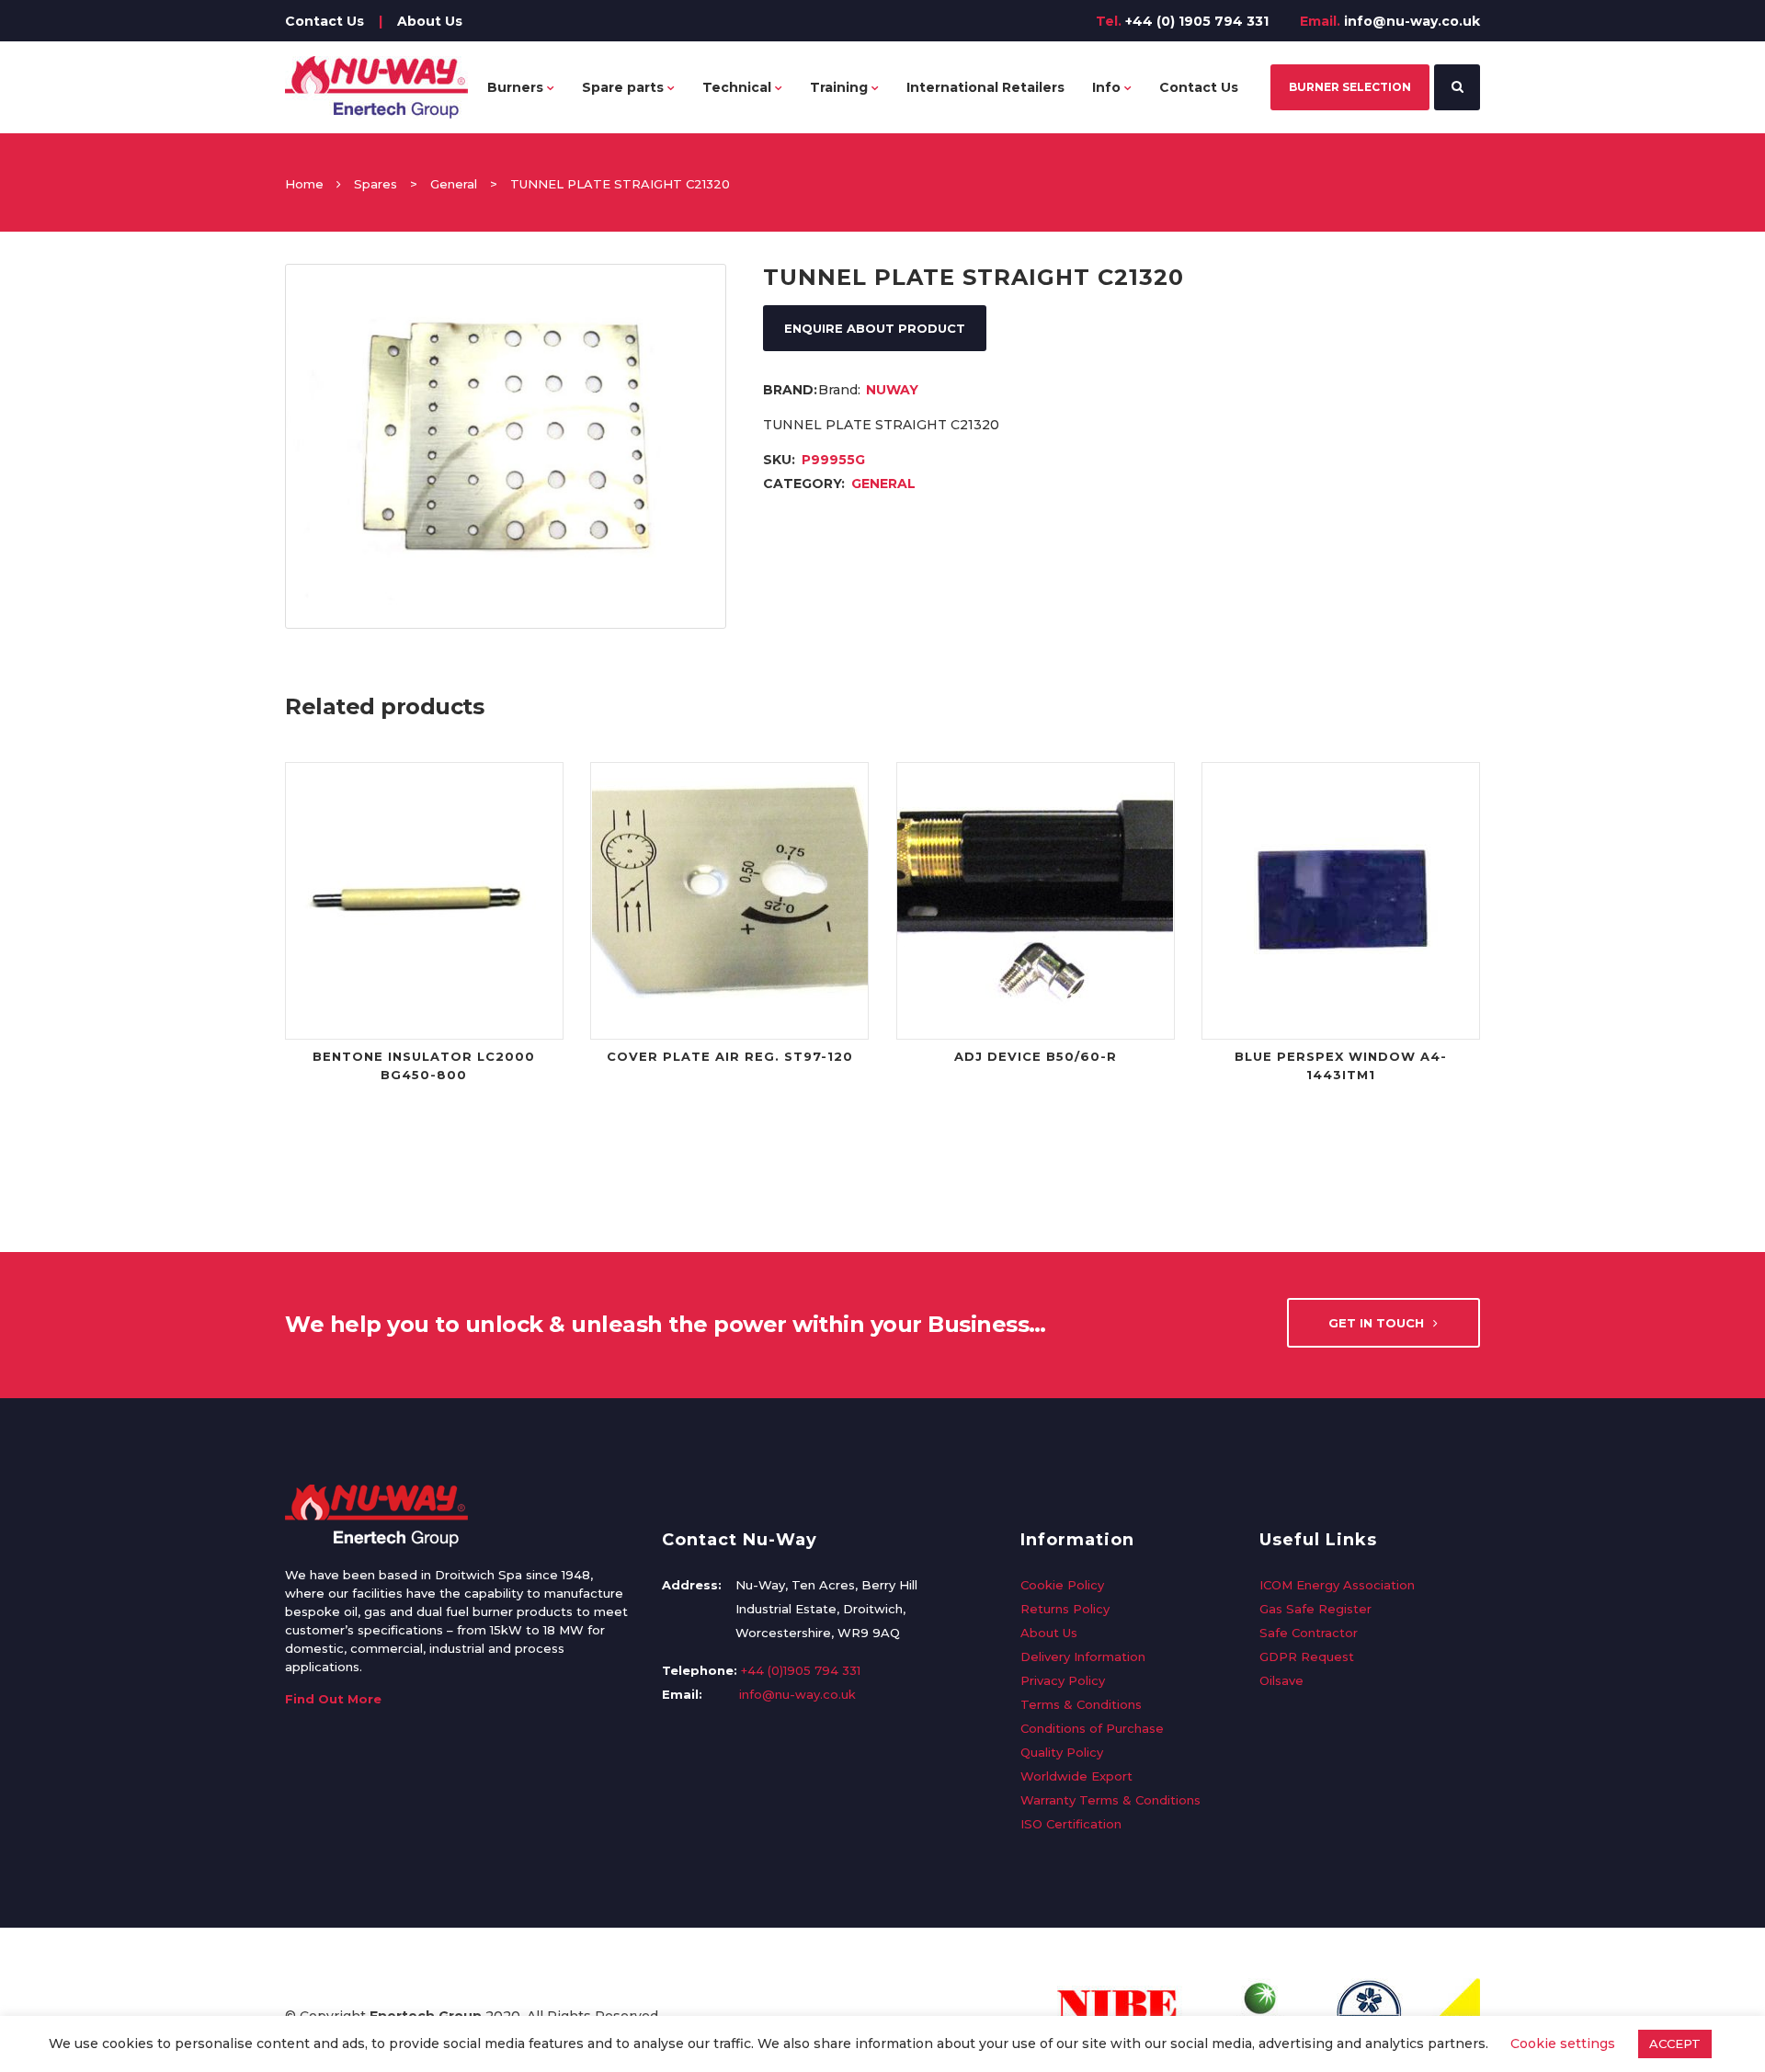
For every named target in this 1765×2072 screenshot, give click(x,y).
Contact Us (325, 21)
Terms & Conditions (1081, 1704)
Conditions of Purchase (1092, 1728)
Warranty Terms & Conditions (1110, 1800)
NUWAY (892, 390)
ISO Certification (1071, 1824)
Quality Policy (1062, 1752)
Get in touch (1376, 1323)
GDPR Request (1307, 1656)
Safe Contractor (1309, 1633)
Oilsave (1281, 1680)
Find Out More (333, 1699)
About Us (430, 21)
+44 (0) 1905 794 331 (1197, 21)
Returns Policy (1065, 1609)
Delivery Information (1083, 1656)
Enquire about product (875, 328)
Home (304, 184)
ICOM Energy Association (1337, 1585)
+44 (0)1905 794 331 (801, 1670)
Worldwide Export (1076, 1776)
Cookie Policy (1062, 1585)
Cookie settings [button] (1563, 2044)
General (454, 184)
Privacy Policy (1063, 1680)
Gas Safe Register (1315, 1609)
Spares (376, 184)
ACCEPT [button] (1675, 2044)
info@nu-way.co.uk (1412, 21)
